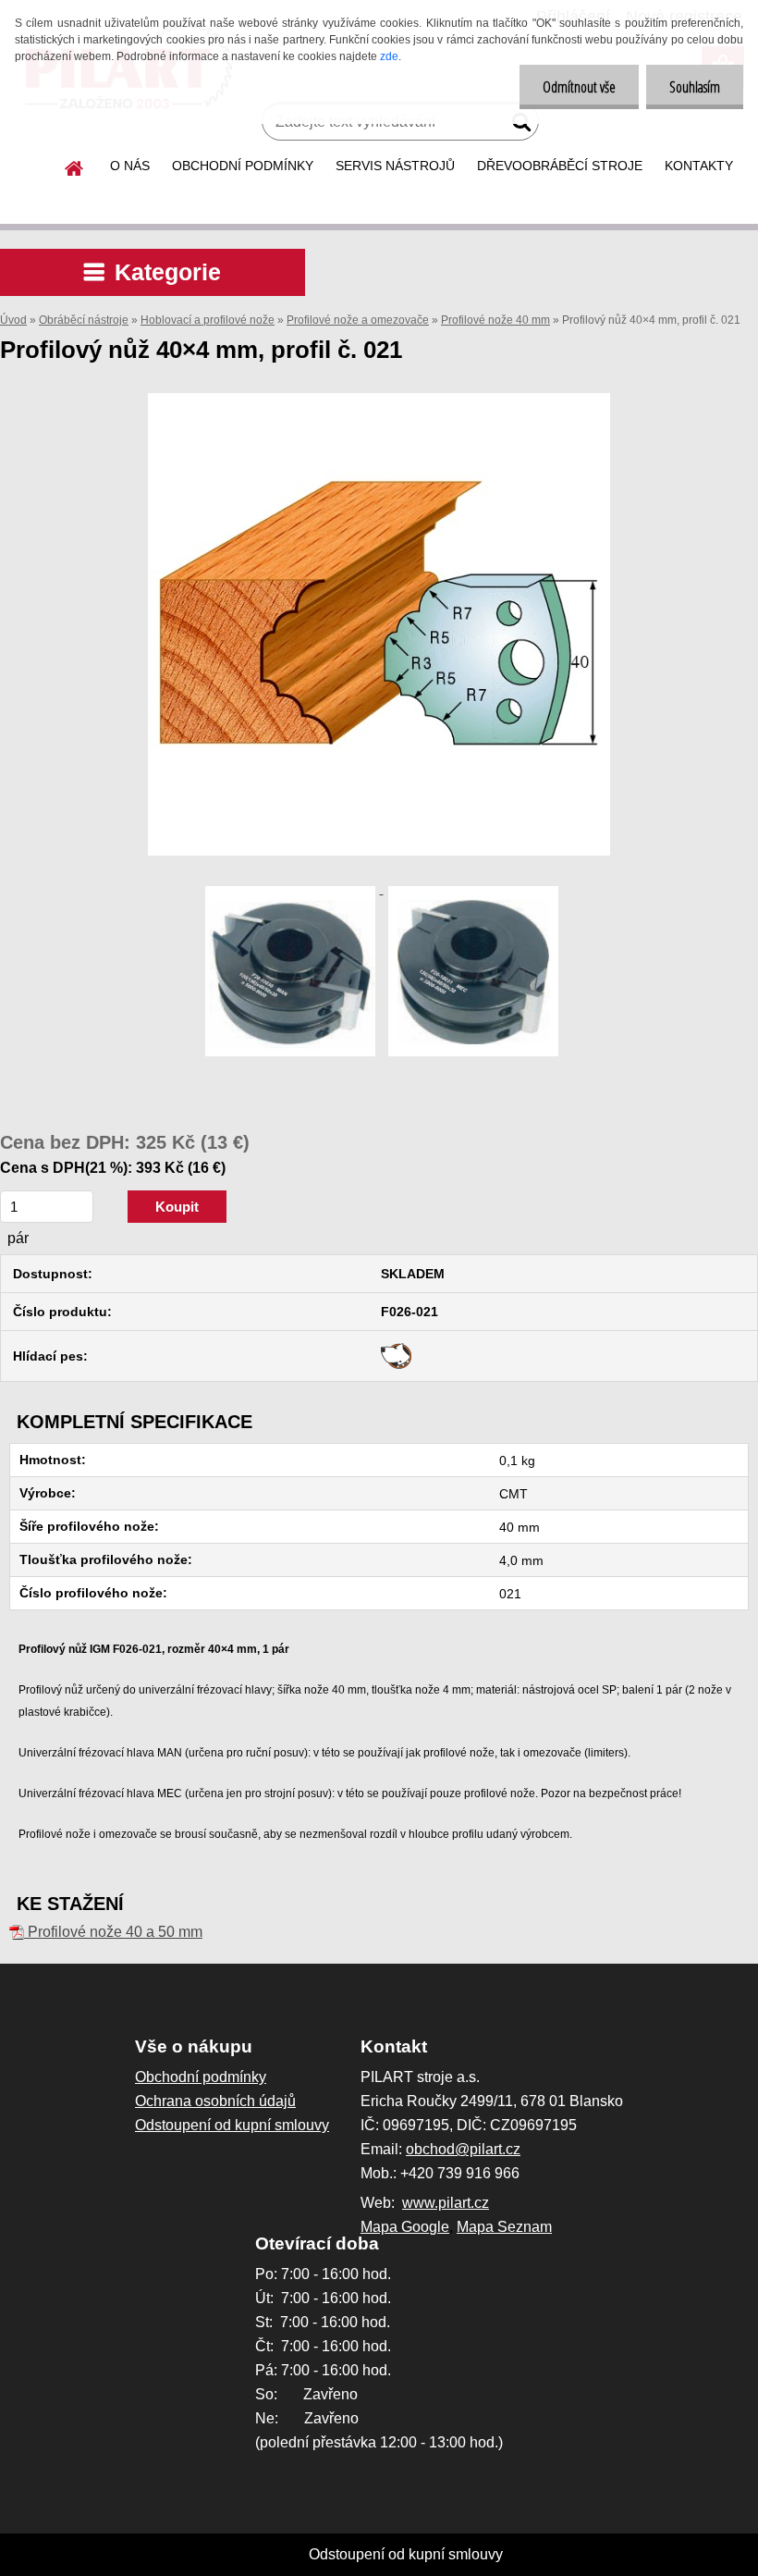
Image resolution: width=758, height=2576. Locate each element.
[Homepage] (75, 166)
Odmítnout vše (579, 87)
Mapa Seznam (504, 2227)
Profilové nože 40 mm (495, 320)
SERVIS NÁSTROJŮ (395, 166)
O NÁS (130, 166)
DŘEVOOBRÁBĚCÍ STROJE (560, 166)
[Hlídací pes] (396, 1350)
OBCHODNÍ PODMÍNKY (243, 166)
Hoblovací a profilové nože (208, 320)
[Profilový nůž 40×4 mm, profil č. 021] (379, 400)
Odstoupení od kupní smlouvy (406, 2554)
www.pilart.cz (446, 2203)
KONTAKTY (699, 166)
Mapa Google (405, 2227)
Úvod (13, 320)
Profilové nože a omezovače (358, 320)
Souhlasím (695, 87)
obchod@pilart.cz (463, 2149)
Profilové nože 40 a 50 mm (113, 1932)
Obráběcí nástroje (84, 320)
